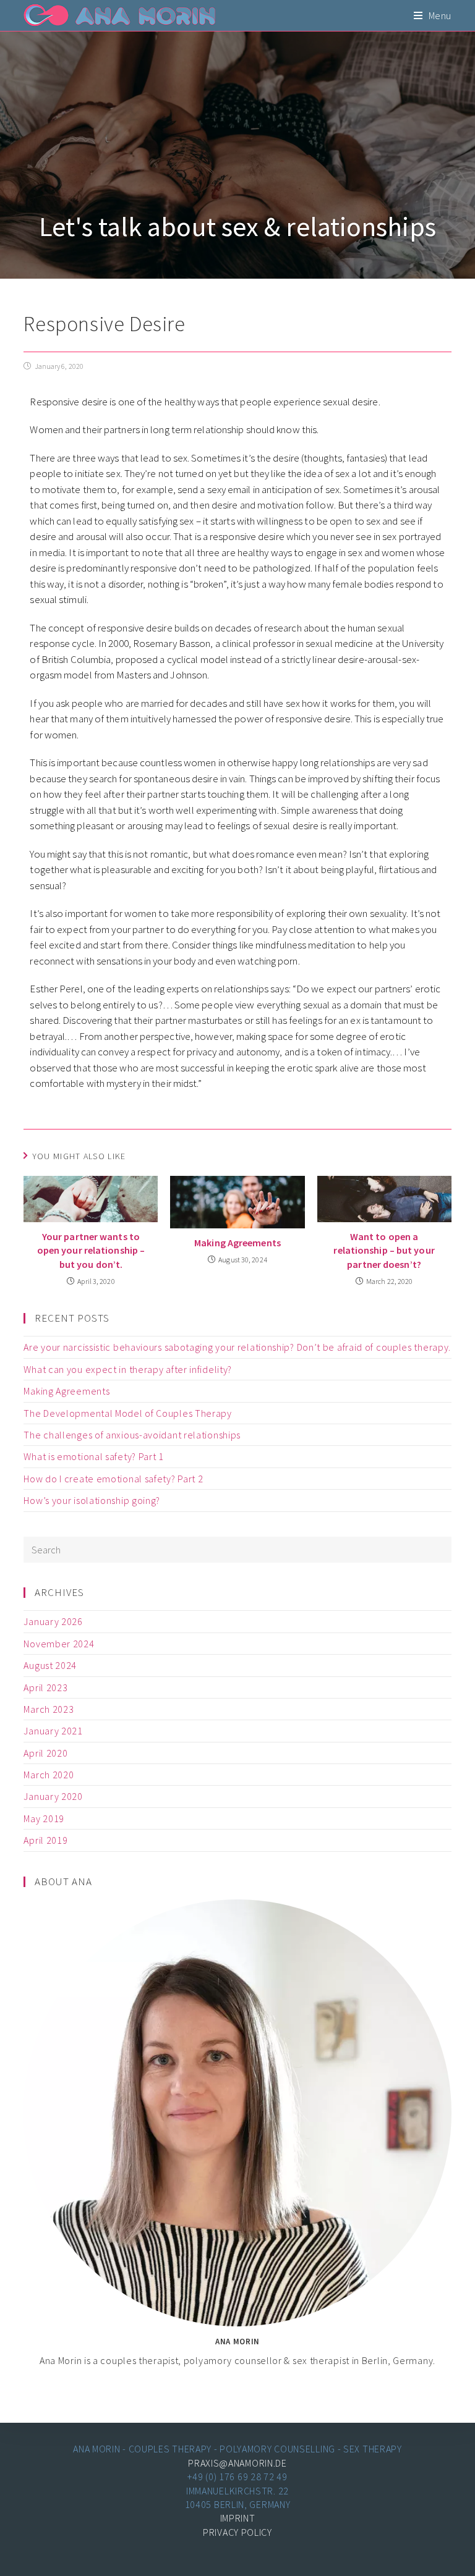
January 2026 (53, 1621)
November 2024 (59, 1644)
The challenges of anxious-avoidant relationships (132, 1435)
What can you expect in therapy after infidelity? (128, 1369)
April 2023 (45, 1687)
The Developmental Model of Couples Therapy (127, 1413)
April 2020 (45, 1753)
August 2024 (50, 1665)
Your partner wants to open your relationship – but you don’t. (91, 1250)
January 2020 (53, 1796)
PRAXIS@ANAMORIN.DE (237, 2463)
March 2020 (49, 1775)
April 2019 (45, 1840)
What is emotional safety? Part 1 (93, 1456)
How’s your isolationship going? (92, 1500)
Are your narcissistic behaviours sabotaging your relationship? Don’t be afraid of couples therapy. (237, 1347)
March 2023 (49, 1709)
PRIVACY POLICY (237, 2532)
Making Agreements (237, 1243)
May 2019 (44, 1818)
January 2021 (53, 1731)
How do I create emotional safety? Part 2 (113, 1479)
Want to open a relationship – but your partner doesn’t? (384, 1250)
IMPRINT (238, 2518)
